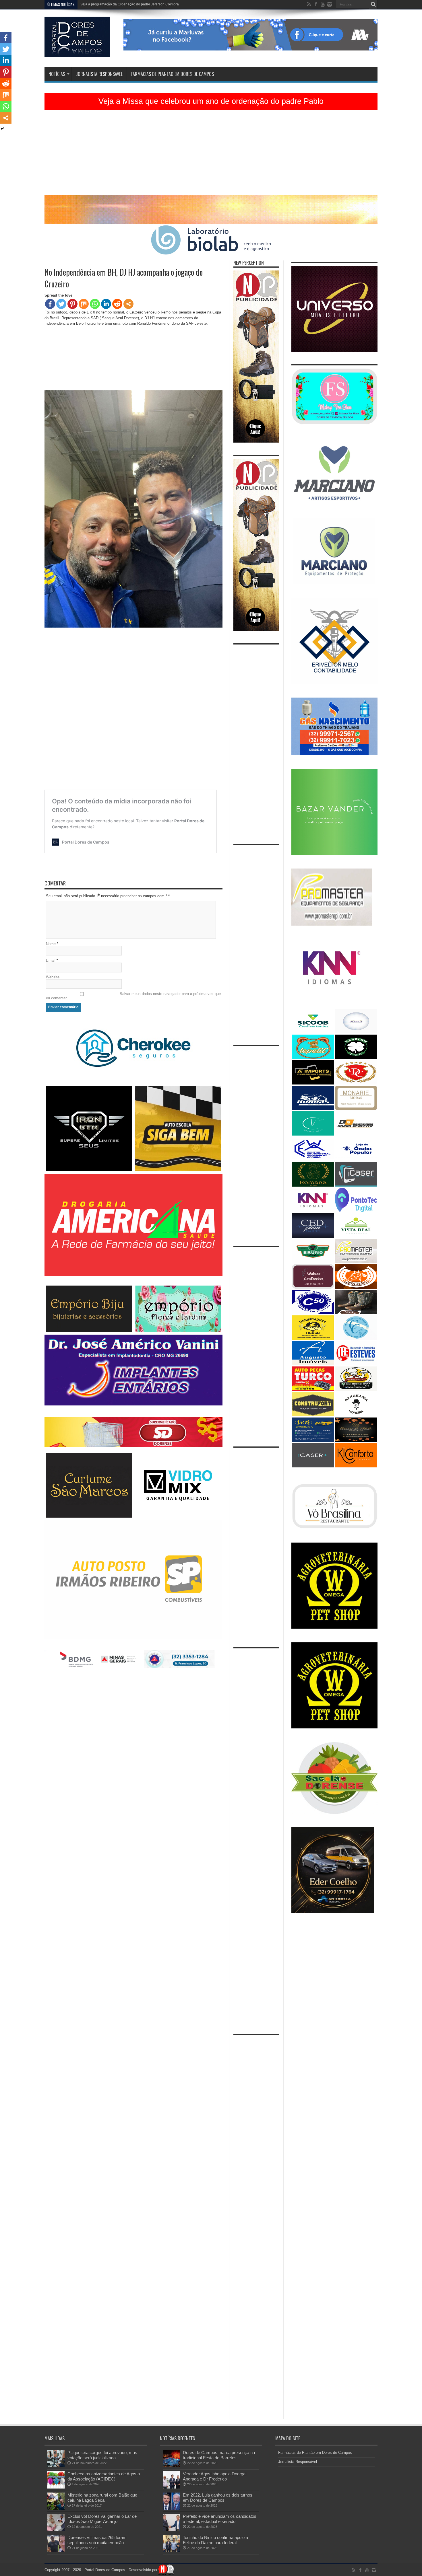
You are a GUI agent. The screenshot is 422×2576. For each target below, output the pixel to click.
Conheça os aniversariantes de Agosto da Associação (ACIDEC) (104, 2476)
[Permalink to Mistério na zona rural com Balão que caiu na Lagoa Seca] (56, 2508)
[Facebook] (50, 304)
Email (51, 960)
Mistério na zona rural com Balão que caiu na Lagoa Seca (102, 2498)
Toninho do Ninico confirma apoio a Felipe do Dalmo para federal (215, 2540)
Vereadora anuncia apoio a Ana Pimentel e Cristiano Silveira (128, 4)
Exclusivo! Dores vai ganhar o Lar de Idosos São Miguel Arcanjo (102, 2519)
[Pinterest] (72, 304)
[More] (128, 304)
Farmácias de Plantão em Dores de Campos (173, 74)
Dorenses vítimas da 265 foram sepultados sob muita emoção (97, 2540)
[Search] (373, 4)
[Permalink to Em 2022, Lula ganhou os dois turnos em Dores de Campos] (171, 2508)
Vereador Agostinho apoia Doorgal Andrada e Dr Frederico (215, 2476)
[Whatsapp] (95, 304)
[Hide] (2, 129)
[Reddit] (117, 304)
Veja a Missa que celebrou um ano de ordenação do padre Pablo (211, 101)
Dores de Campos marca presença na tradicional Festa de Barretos (219, 2455)
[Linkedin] (106, 304)
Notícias (57, 74)
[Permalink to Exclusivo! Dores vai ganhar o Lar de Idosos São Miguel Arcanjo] (56, 2530)
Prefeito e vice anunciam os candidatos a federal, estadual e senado (220, 2519)
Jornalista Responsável (99, 74)
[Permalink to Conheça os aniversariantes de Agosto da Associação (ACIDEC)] (56, 2487)
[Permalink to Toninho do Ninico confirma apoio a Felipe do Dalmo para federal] (171, 2551)
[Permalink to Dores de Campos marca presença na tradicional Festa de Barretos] (171, 2466)
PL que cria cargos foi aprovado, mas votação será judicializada (102, 2455)
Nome (51, 944)
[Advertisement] (211, 155)
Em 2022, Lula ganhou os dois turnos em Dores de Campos (218, 2498)
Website (53, 977)
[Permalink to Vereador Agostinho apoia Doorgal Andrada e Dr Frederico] (171, 2487)
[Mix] (84, 304)
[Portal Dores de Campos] (77, 52)
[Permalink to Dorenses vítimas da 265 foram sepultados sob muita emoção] (56, 2551)
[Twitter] (61, 304)
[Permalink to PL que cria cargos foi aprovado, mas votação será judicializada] (56, 2466)
